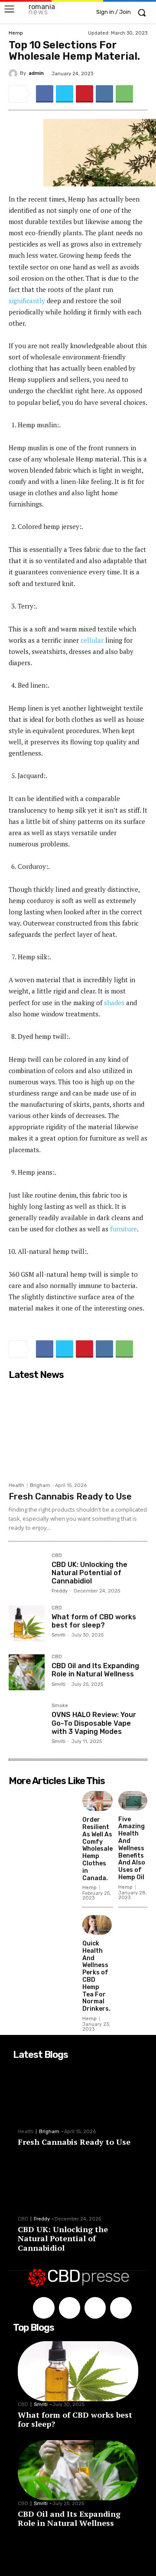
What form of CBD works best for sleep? (94, 1621)
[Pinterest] (84, 94)
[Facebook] (45, 94)
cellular (92, 640)
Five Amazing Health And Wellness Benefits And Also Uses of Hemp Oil (132, 1848)
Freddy (60, 1591)
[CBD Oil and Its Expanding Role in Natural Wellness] (27, 1672)
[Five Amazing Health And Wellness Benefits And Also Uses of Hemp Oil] (133, 1801)
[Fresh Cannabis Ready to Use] (78, 1431)
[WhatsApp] (124, 94)
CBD (57, 1556)
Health (16, 1485)
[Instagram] (70, 2308)
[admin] (14, 74)
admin (36, 73)
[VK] (104, 94)
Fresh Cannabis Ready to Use (70, 1496)
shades (114, 1003)
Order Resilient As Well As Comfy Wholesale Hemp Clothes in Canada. (97, 1849)
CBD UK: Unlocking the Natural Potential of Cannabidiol (89, 1573)
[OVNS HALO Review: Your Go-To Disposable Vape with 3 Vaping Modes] (27, 1721)
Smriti (58, 1635)
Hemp (16, 33)
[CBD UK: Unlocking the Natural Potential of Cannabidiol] (27, 1571)
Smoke (60, 1706)
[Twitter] (65, 94)
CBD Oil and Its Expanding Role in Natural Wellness (95, 1670)
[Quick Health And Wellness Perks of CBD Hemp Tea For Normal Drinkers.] (97, 1925)
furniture (123, 1229)
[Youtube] (121, 2308)
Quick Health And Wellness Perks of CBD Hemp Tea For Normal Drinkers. (96, 1976)
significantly (27, 301)
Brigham (40, 1485)
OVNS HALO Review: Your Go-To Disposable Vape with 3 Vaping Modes (94, 1723)
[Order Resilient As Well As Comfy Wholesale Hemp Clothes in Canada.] (97, 1801)
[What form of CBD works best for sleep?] (27, 1623)
